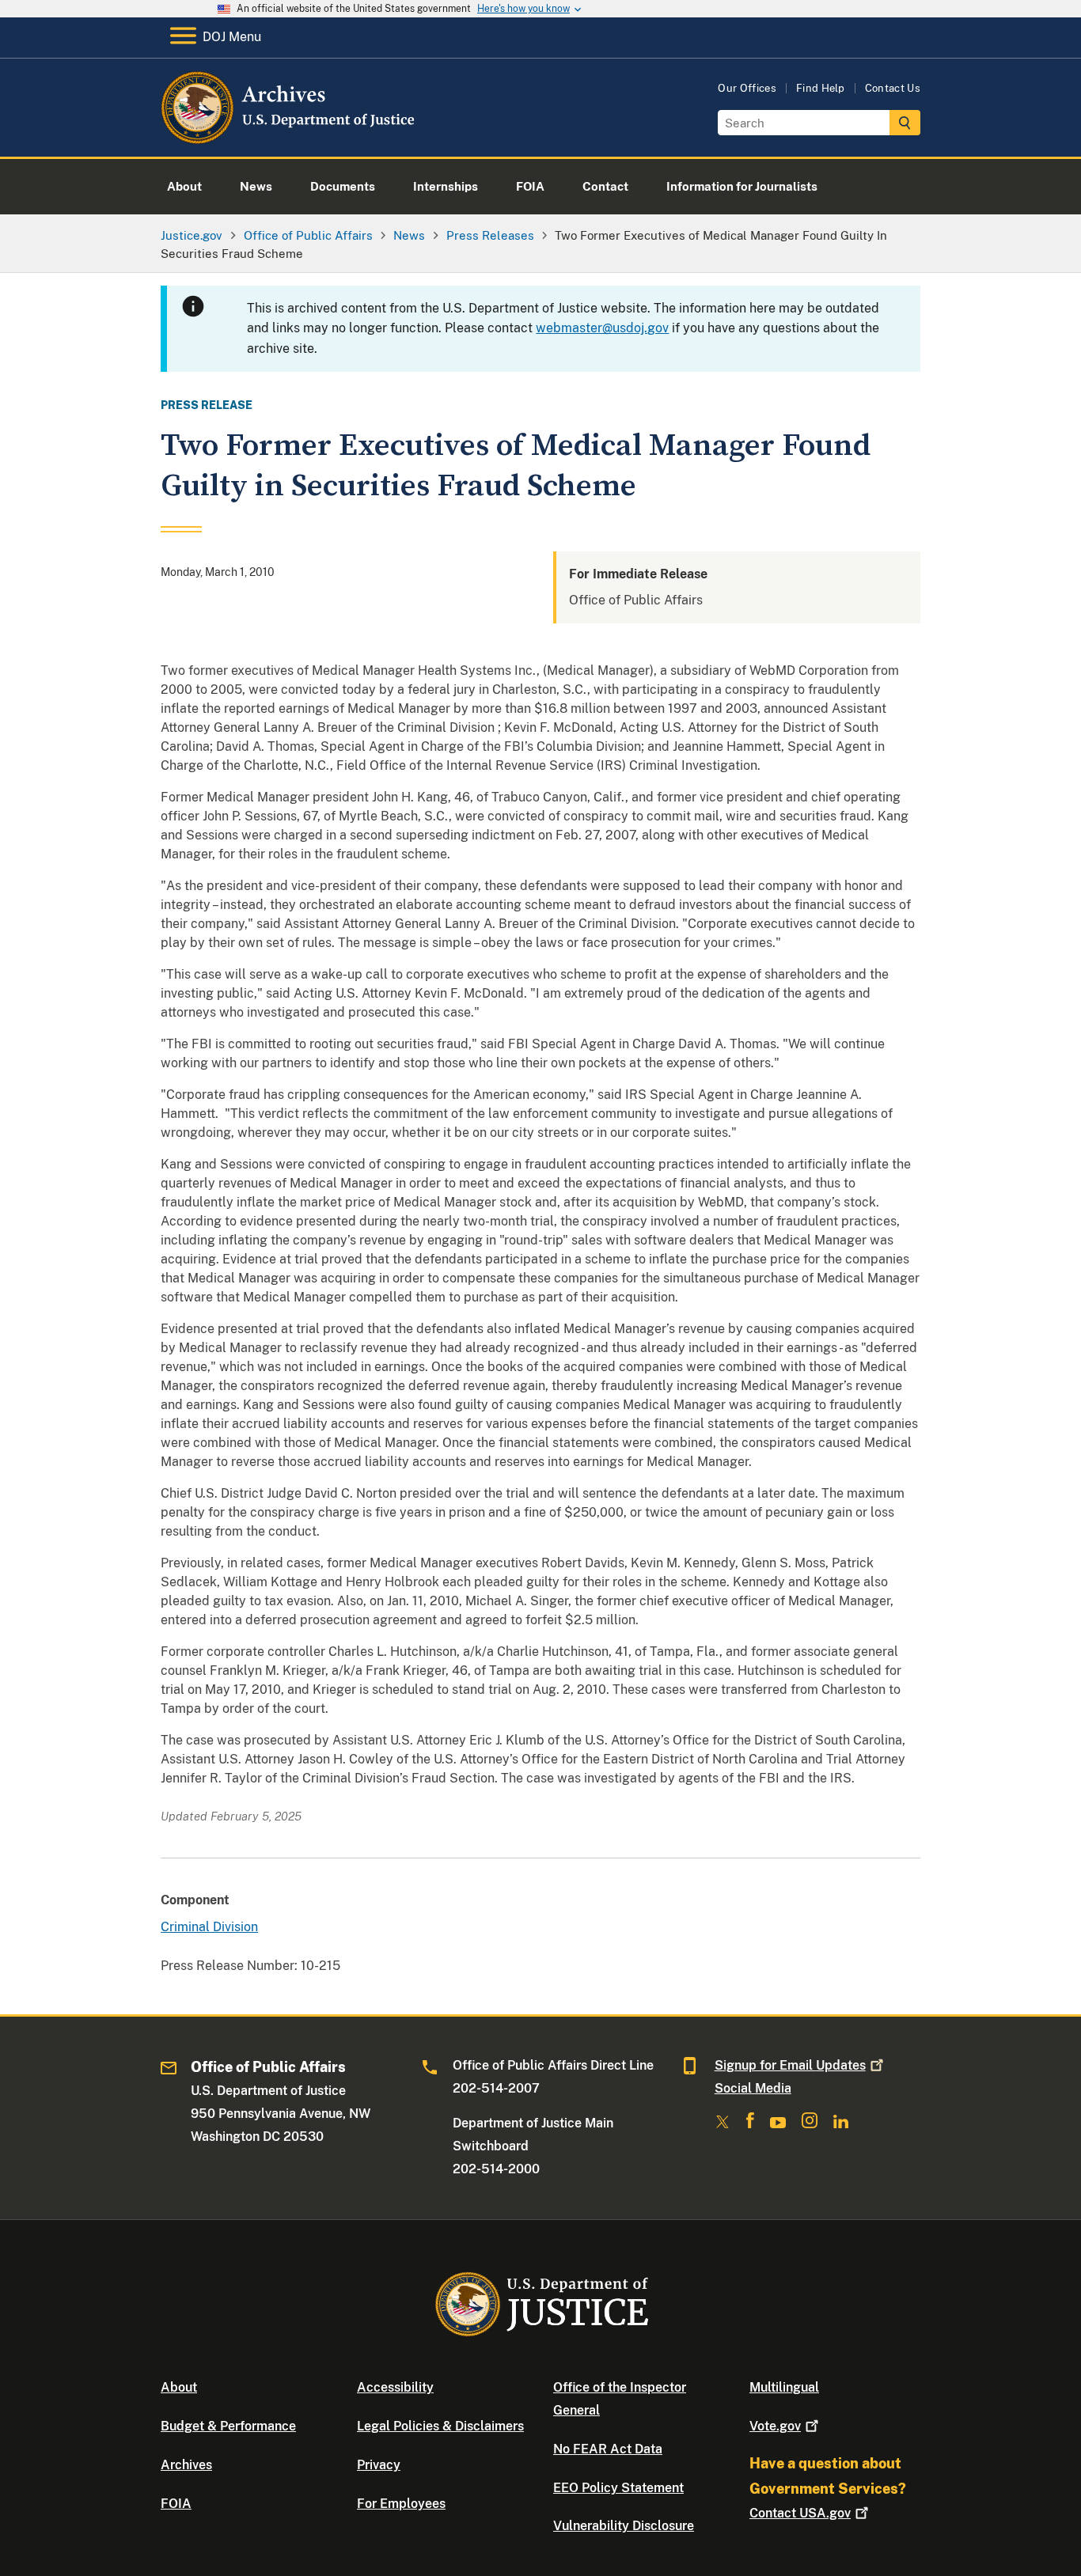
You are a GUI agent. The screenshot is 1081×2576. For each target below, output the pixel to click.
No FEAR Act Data (608, 2449)
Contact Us (893, 88)
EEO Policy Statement (618, 2488)
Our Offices (747, 88)
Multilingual (784, 2387)
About (179, 2387)
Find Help (821, 88)
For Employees (401, 2504)
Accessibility (395, 2387)
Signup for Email (790, 2065)
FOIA (176, 2504)
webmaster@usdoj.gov (602, 328)
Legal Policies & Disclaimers (440, 2426)
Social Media (753, 2088)
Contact (800, 2513)
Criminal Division (209, 1927)
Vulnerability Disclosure (624, 2526)
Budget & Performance (228, 2426)
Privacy (379, 2465)
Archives (186, 2465)
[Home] (289, 138)
